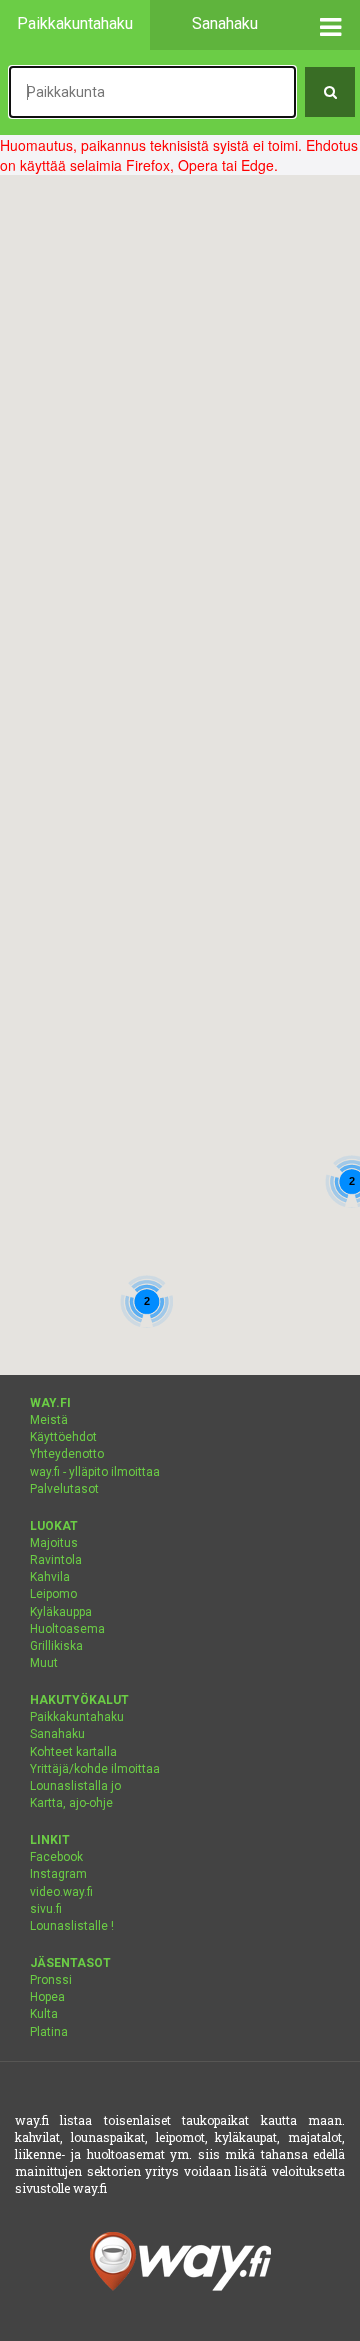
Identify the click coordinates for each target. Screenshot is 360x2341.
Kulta (44, 2014)
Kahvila (50, 1577)
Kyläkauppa (61, 1612)
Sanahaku (57, 1734)
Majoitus (54, 1543)
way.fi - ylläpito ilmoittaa (95, 1472)
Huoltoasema (67, 1629)
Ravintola (56, 1560)
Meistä (49, 1420)
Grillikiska (56, 1646)
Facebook (56, 1857)
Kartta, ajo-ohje (71, 1803)
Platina (49, 2032)
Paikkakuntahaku (77, 1717)
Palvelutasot (64, 1489)
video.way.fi (61, 1892)
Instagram (58, 1874)
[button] (330, 25)
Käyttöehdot (63, 1437)
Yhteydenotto (67, 1454)
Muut (44, 1663)
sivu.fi (46, 1909)
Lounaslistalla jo (75, 1786)
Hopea (47, 1997)
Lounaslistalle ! (72, 1926)
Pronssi (51, 1980)
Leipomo (53, 1594)
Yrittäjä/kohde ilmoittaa (95, 1769)
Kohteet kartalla (73, 1752)
